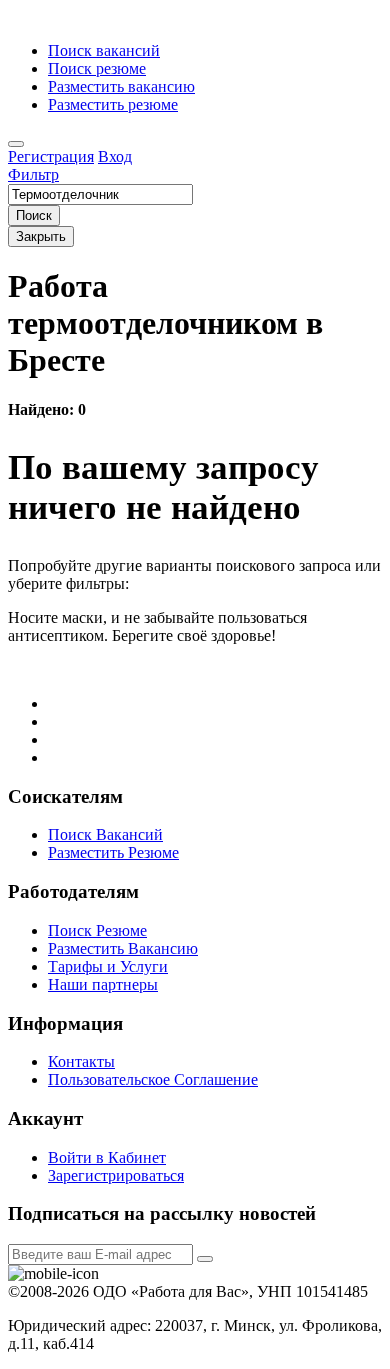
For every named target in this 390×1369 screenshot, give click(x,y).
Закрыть (41, 236)
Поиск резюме (97, 68)
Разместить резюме (113, 104)
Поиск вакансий (104, 50)
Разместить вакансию (121, 86)
